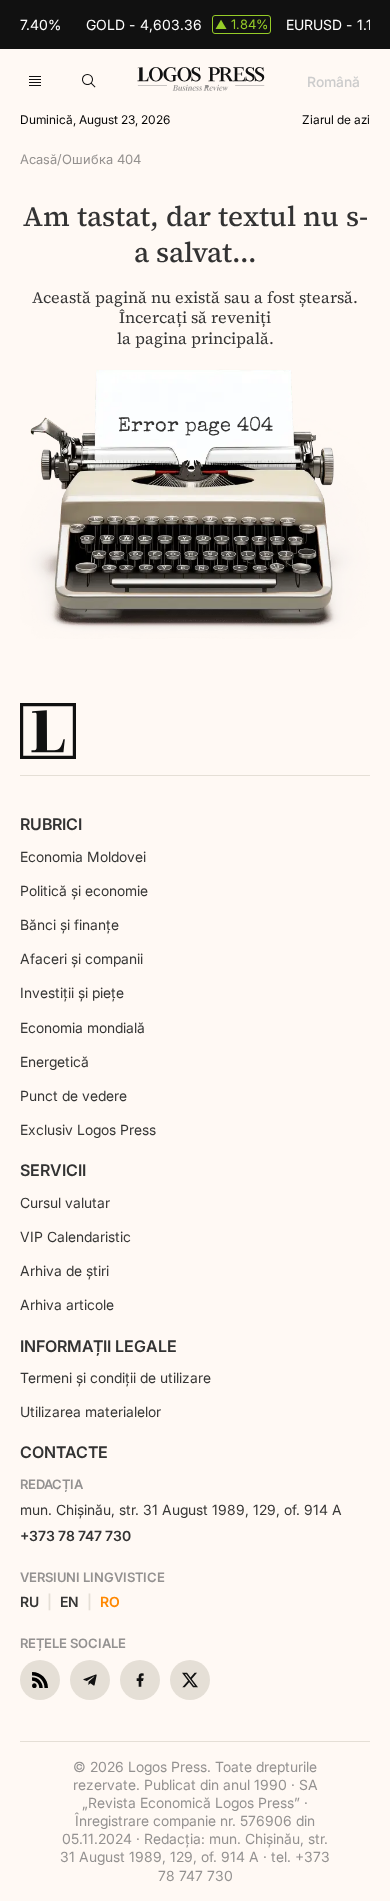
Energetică (54, 1061)
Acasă (38, 159)
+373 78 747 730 (75, 1535)
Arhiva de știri (64, 1270)
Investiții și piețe (72, 992)
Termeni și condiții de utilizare (115, 1377)
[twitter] (190, 1680)
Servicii (53, 1170)
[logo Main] (201, 84)
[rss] (40, 1680)
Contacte (64, 1452)
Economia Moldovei (83, 856)
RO (110, 1602)
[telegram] (90, 1680)
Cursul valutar (65, 1202)
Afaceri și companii (81, 958)
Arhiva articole (67, 1304)
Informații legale (98, 1346)
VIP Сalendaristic (75, 1236)
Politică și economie (84, 890)
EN (69, 1602)
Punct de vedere (73, 1095)
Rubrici (51, 824)
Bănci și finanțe (69, 924)
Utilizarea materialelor (90, 1411)
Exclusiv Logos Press (88, 1129)
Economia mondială (82, 1027)
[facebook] (140, 1680)
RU (29, 1602)
